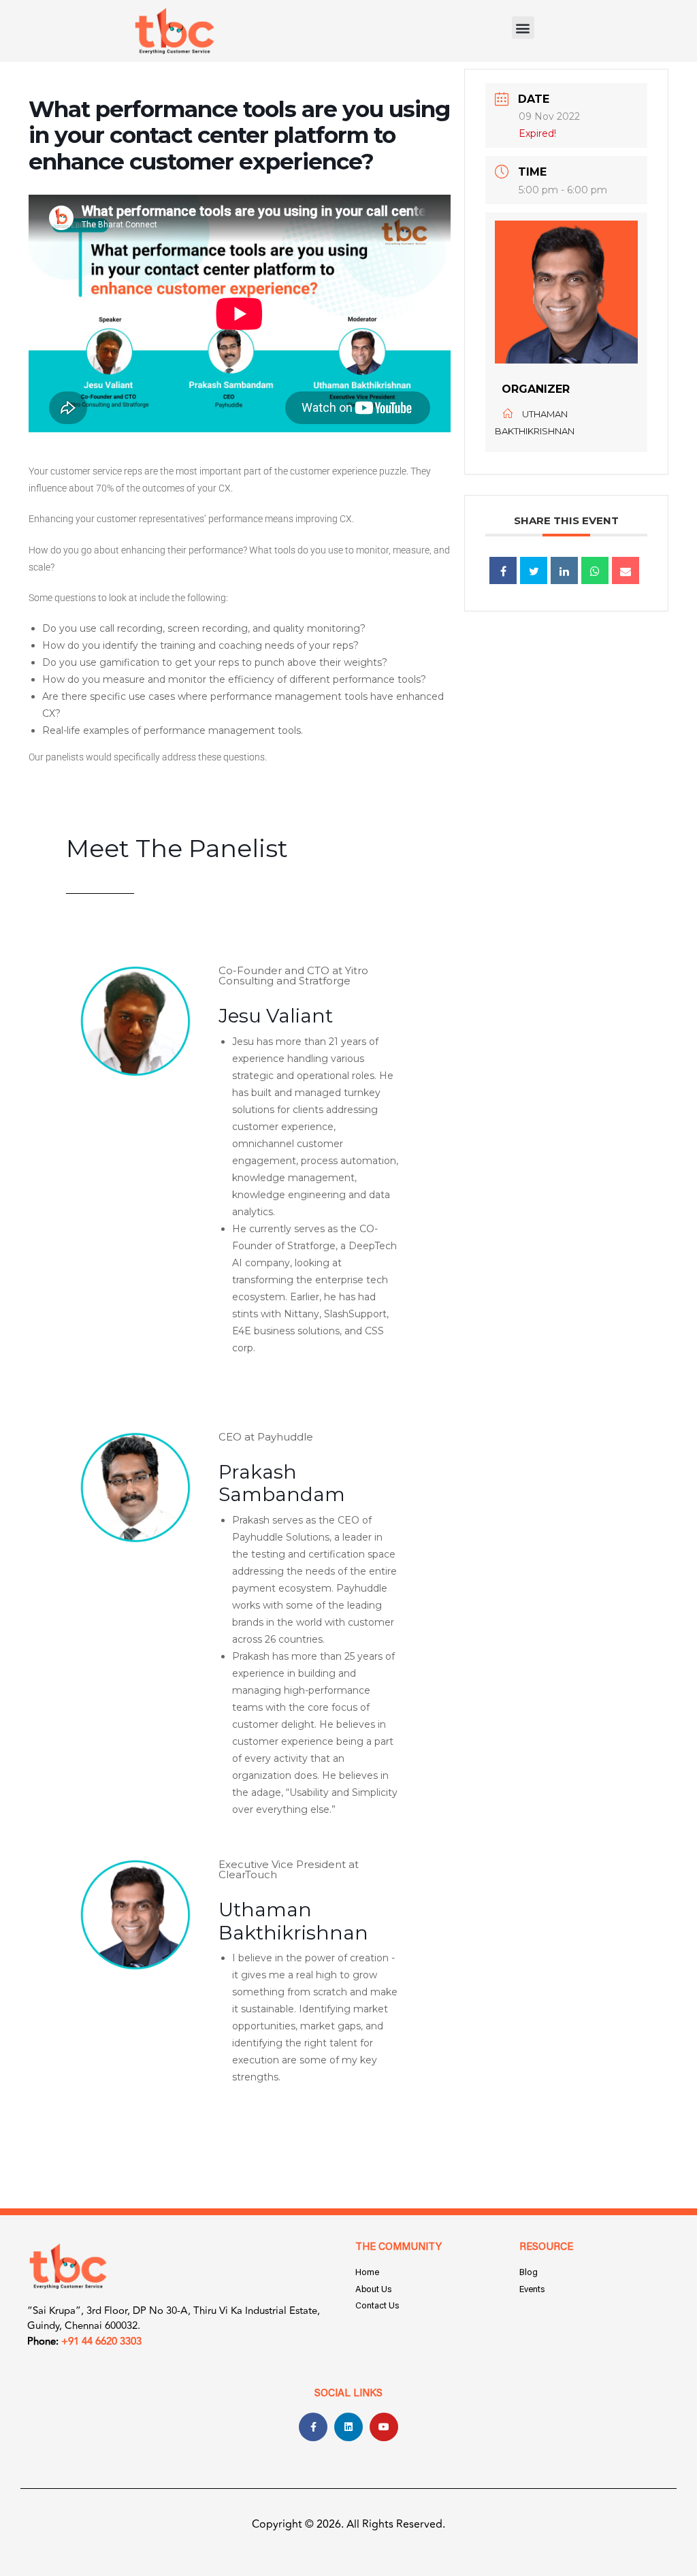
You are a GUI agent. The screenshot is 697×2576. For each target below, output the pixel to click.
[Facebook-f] (313, 2427)
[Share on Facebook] (503, 570)
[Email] (626, 570)
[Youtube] (384, 2427)
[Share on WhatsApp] (595, 570)
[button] (523, 28)
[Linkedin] (564, 570)
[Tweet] (534, 570)
